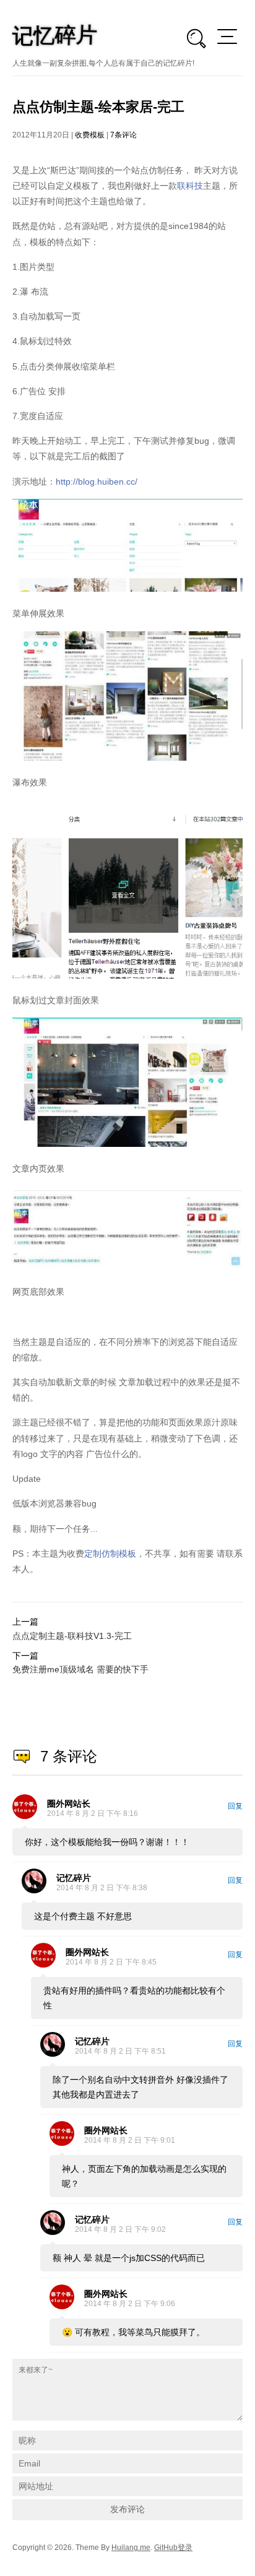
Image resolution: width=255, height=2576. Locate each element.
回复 (235, 1806)
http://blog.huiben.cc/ (97, 482)
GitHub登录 (173, 2548)
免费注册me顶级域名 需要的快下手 (80, 1669)
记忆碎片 (74, 1878)
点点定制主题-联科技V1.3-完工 (72, 1636)
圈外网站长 (69, 1804)
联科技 (190, 186)
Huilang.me (131, 2548)
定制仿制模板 (110, 1554)
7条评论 (123, 135)
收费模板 (90, 135)
